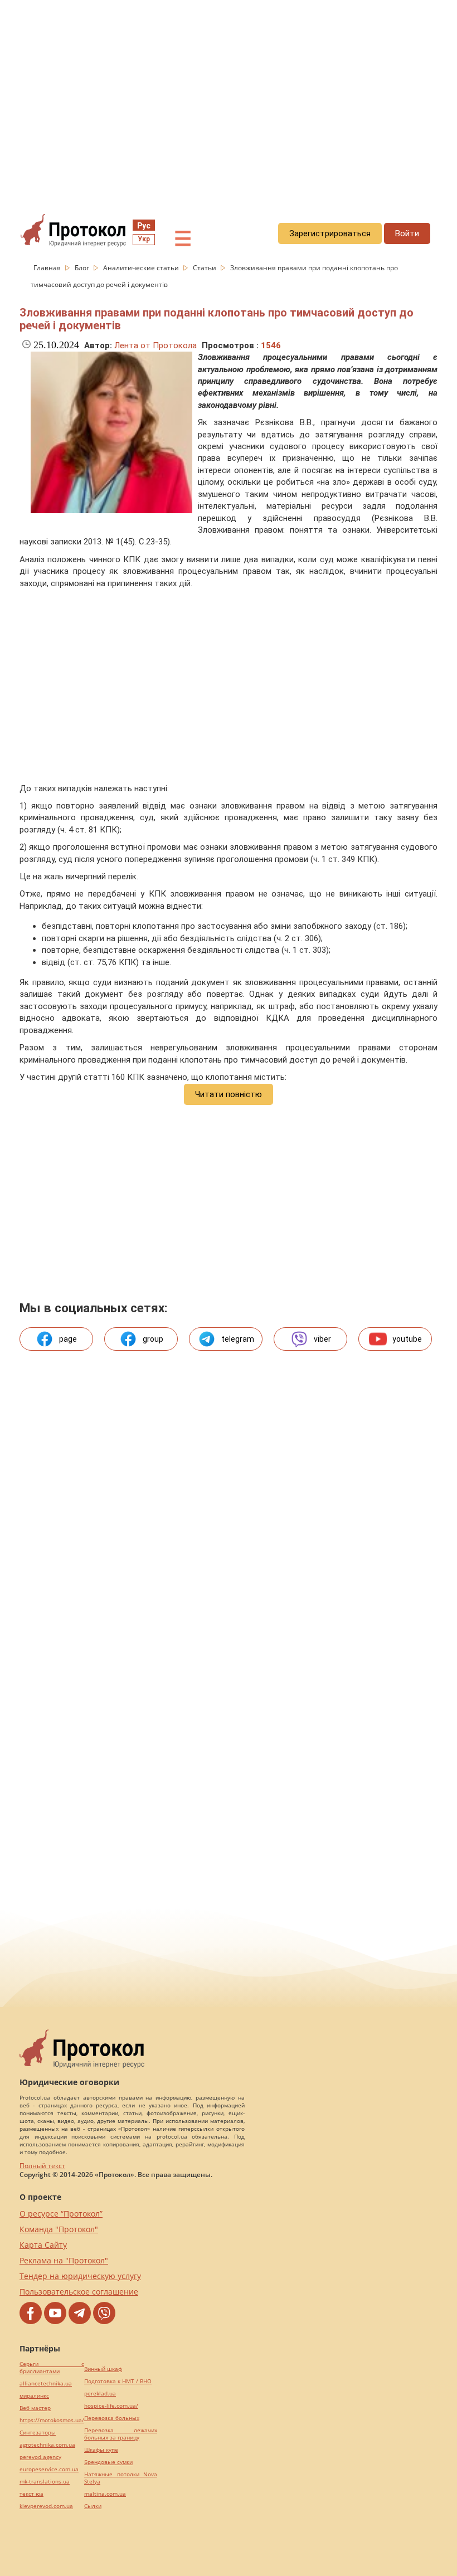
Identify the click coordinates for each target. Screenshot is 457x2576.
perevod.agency (40, 2457)
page (68, 1339)
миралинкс (34, 2396)
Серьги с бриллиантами (52, 2368)
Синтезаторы (38, 2433)
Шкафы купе (101, 2450)
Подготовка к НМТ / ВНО (118, 2381)
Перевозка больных (112, 2418)
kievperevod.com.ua (46, 2506)
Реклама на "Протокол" (64, 2260)
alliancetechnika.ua (46, 2383)
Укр (144, 239)
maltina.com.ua (105, 2494)
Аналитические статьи (142, 268)
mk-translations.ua (45, 2482)
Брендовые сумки (108, 2462)
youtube (407, 1339)
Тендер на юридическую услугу (80, 2276)
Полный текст (42, 2166)
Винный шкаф (103, 2369)
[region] (229, 101)
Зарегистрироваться (330, 233)
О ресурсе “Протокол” (61, 2214)
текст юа (31, 2494)
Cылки (93, 2506)
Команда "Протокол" (59, 2229)
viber (322, 1339)
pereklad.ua (100, 2394)
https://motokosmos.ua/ (52, 2420)
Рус (144, 226)
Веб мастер (35, 2408)
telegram (238, 1339)
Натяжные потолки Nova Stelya (121, 2478)
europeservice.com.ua (49, 2469)
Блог (83, 268)
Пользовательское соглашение (79, 2292)
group (153, 1339)
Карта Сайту (43, 2245)
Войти (407, 233)
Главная (48, 268)
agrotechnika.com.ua (47, 2445)
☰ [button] (183, 239)
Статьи (205, 268)
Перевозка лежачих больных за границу (121, 2434)
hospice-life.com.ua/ (111, 2406)
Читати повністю (229, 1094)
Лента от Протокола (155, 345)
